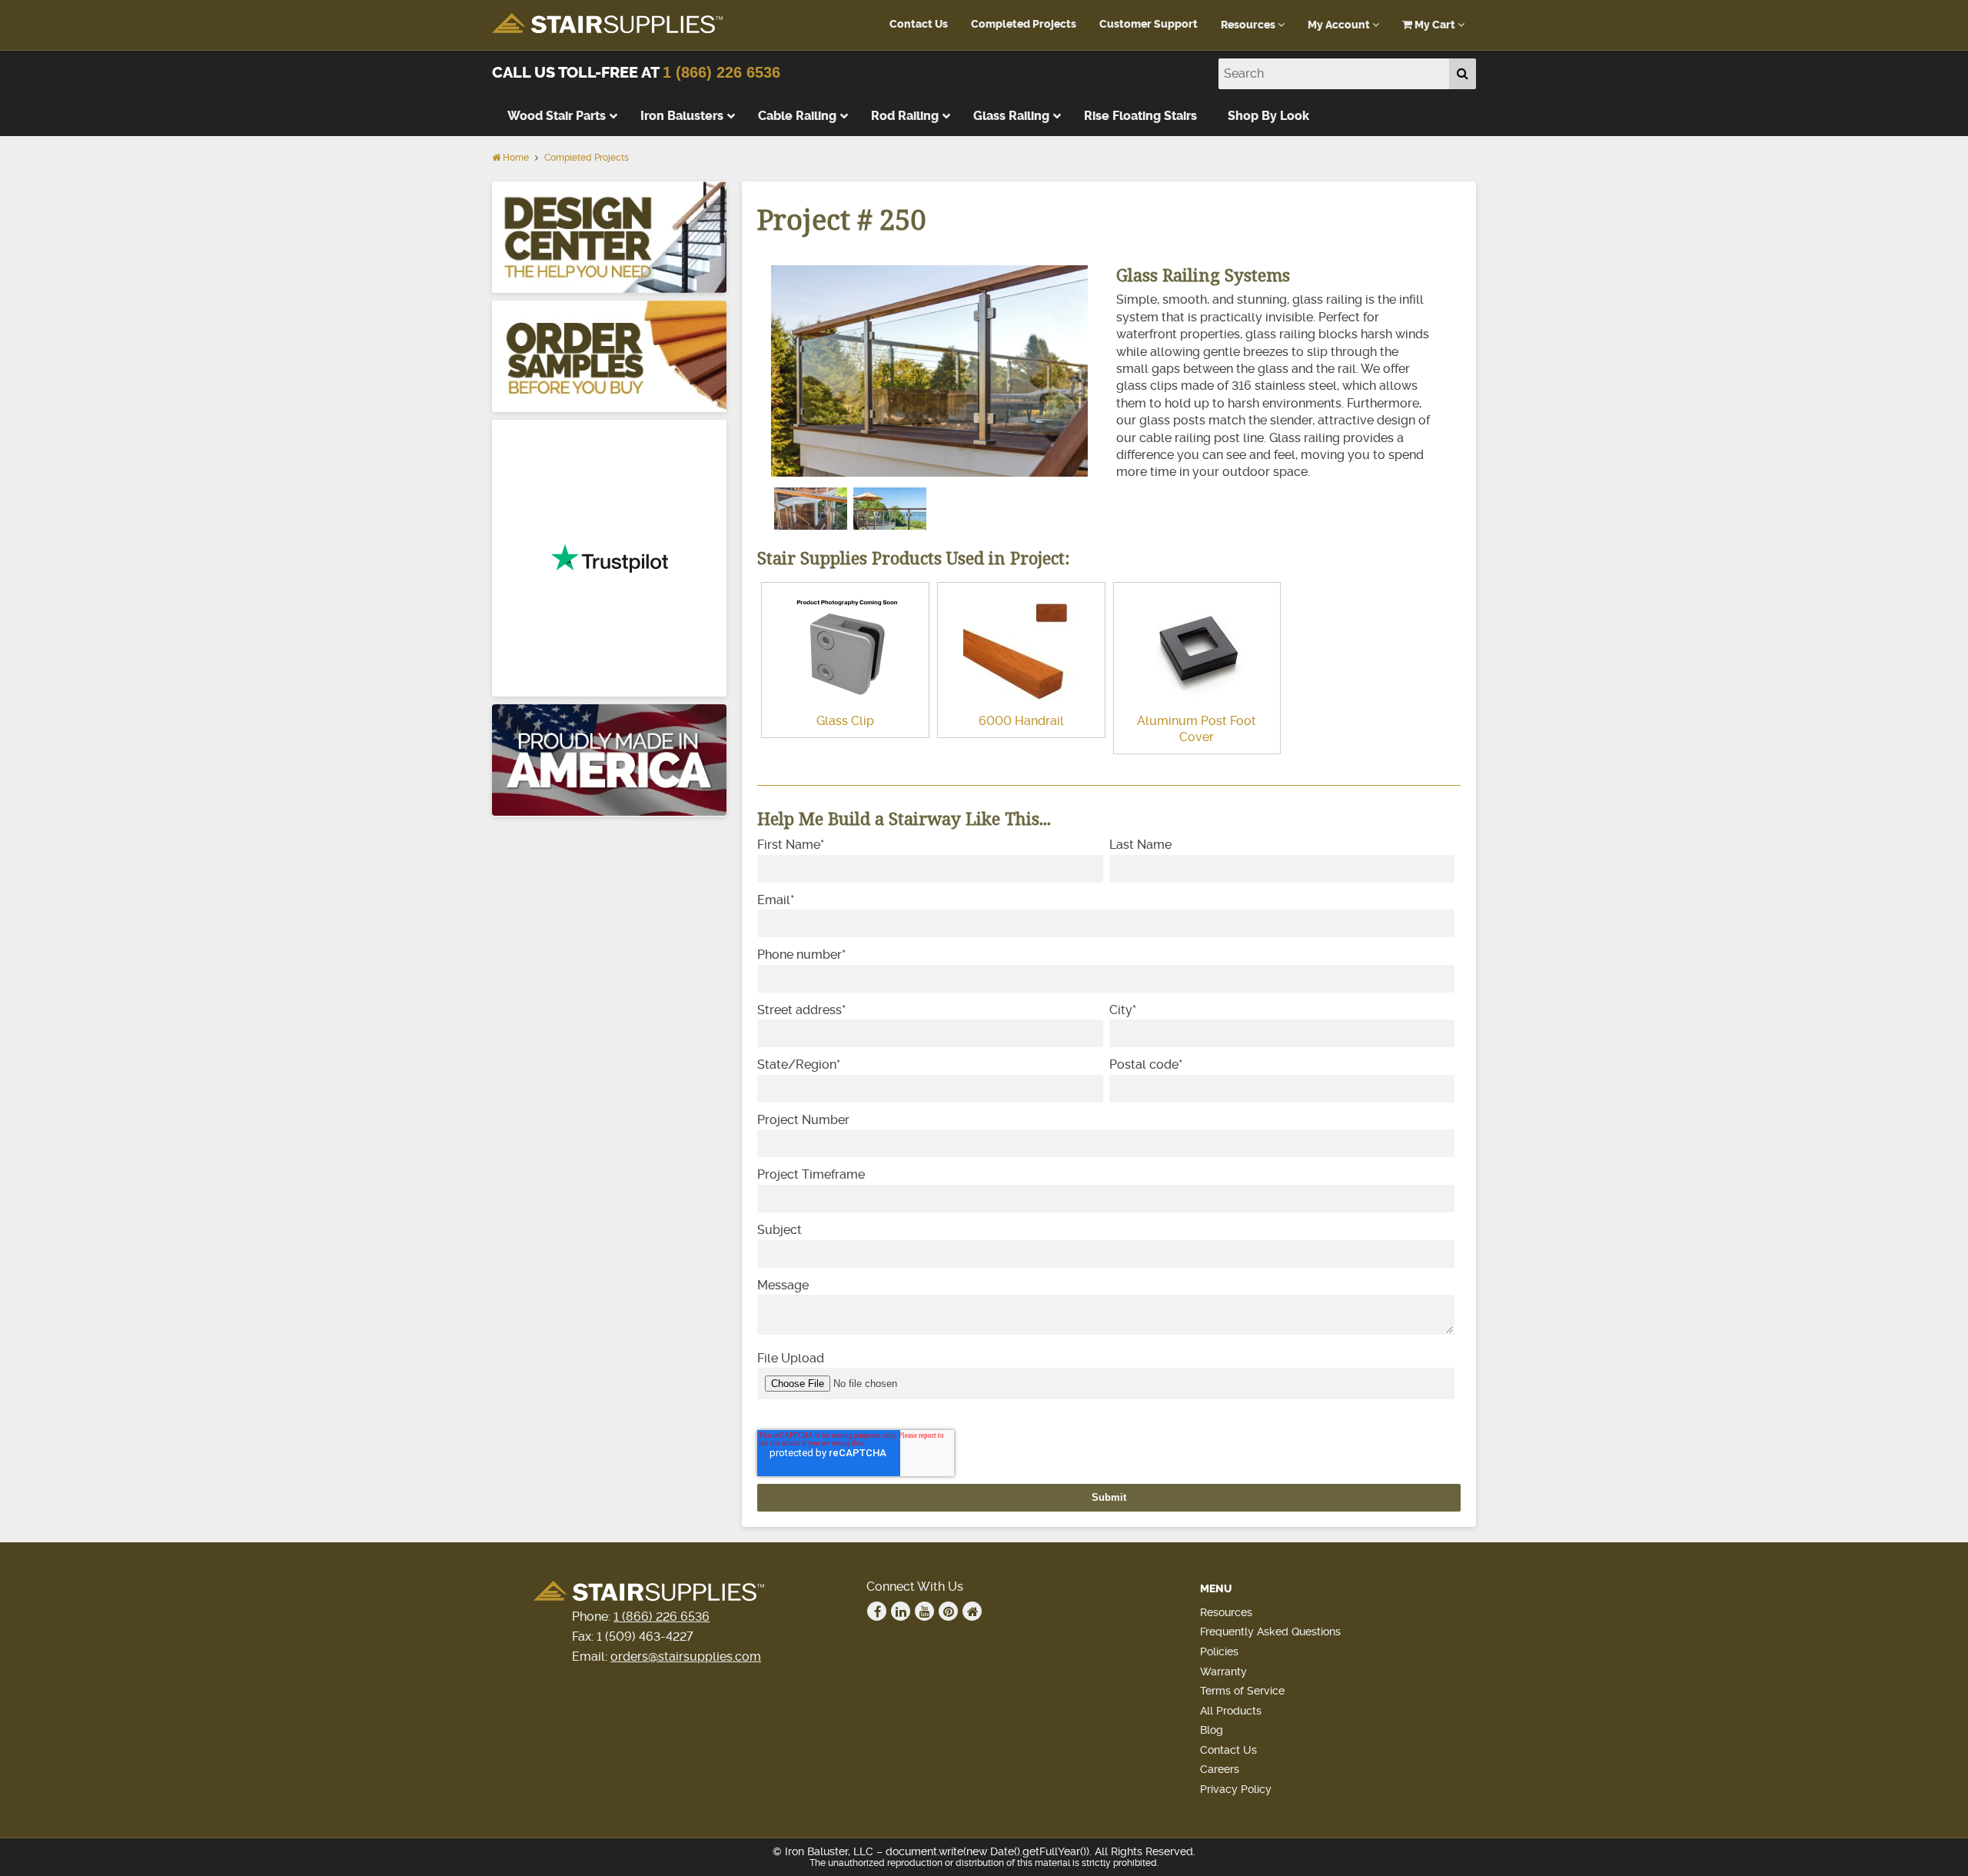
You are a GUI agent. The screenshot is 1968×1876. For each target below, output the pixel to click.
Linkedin (901, 1611)
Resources (1249, 25)
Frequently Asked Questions (1270, 1632)
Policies (1219, 1651)
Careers (1220, 1769)
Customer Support (1149, 24)
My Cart (1435, 25)
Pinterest (948, 1611)
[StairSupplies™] (607, 24)
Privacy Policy (1236, 1789)
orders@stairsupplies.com (686, 1656)
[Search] (1463, 74)
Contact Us (919, 24)
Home (515, 158)
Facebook (877, 1611)
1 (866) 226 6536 (721, 72)
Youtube (924, 1611)
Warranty (1223, 1671)
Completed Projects (1024, 24)
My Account (1340, 25)
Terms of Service (1242, 1691)
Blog (1212, 1730)
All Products (1231, 1711)
